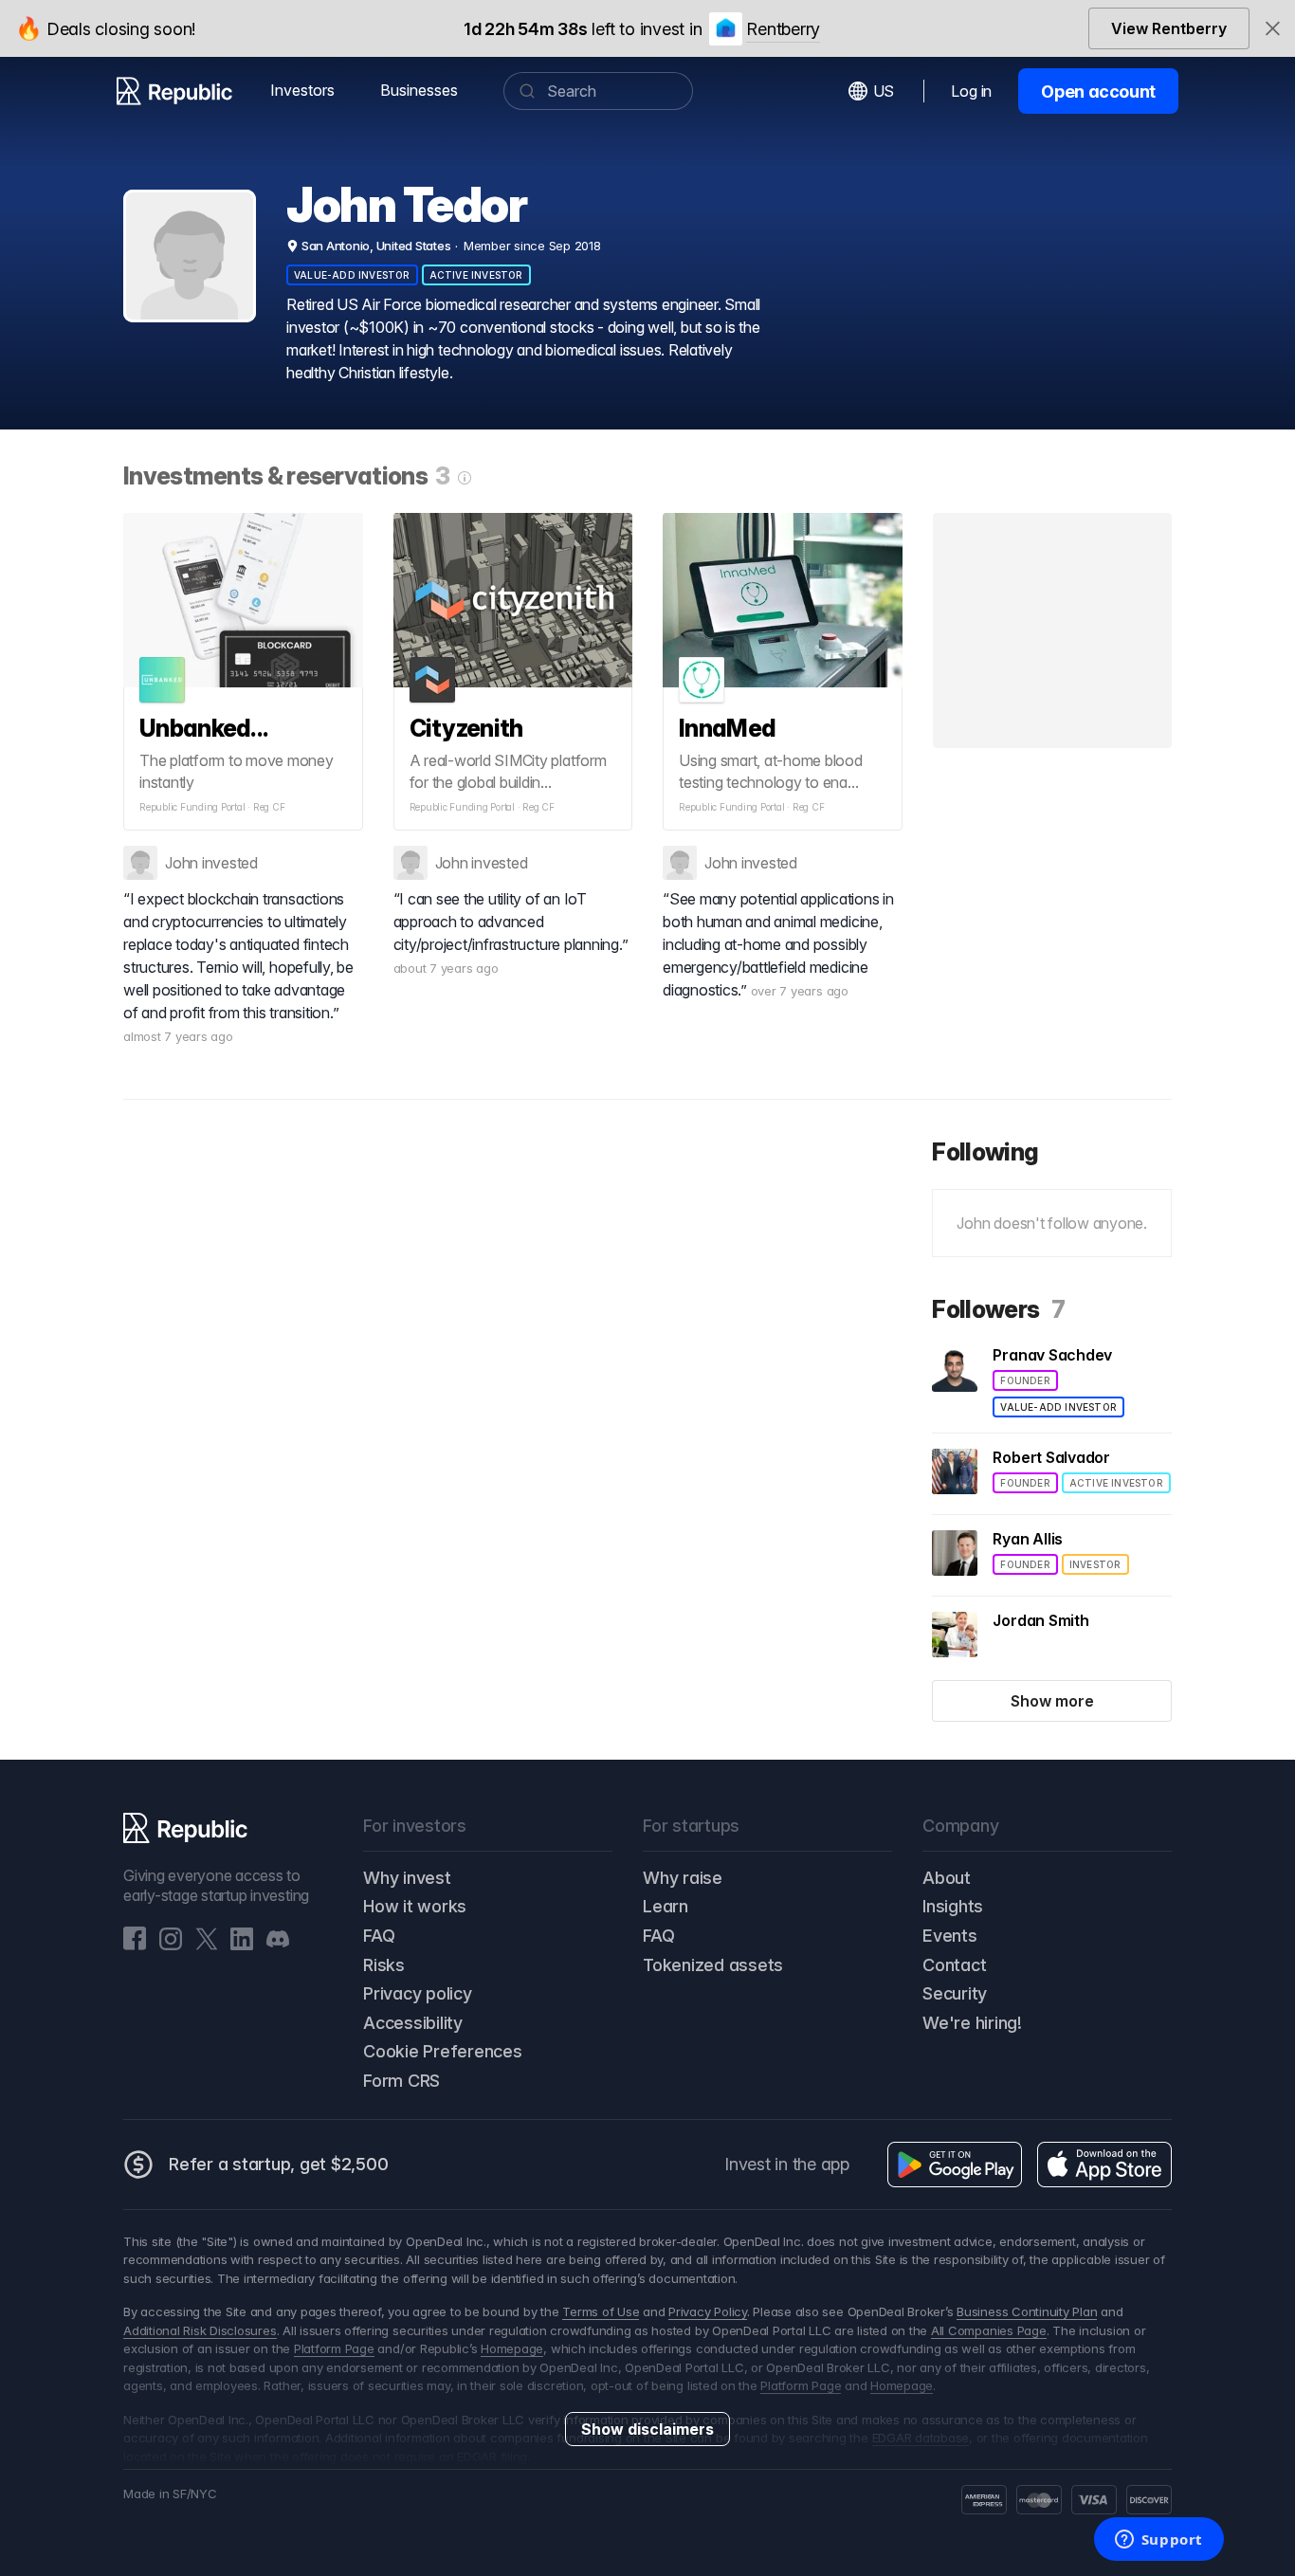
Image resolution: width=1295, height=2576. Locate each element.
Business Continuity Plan (1027, 2311)
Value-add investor (352, 275)
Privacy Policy (708, 2311)
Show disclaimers (647, 2429)
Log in (971, 91)
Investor (1095, 1564)
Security (955, 1993)
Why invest (407, 1878)
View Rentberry (1169, 28)
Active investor (476, 275)
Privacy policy (418, 1993)
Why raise (683, 1878)
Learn (666, 1906)
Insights (953, 1906)
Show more (1052, 1701)
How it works (415, 1906)
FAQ (379, 1936)
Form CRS (401, 2081)
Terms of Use (601, 2311)
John (182, 863)
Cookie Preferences (443, 2051)
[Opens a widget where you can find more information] (1158, 2541)
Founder (1025, 1380)
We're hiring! (972, 2023)
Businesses (419, 90)
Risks (384, 1965)
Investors (302, 90)
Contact (954, 1965)
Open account (1098, 91)
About (947, 1878)
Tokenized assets (713, 1965)
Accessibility (413, 2023)
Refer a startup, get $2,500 (279, 2164)
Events (950, 1936)
